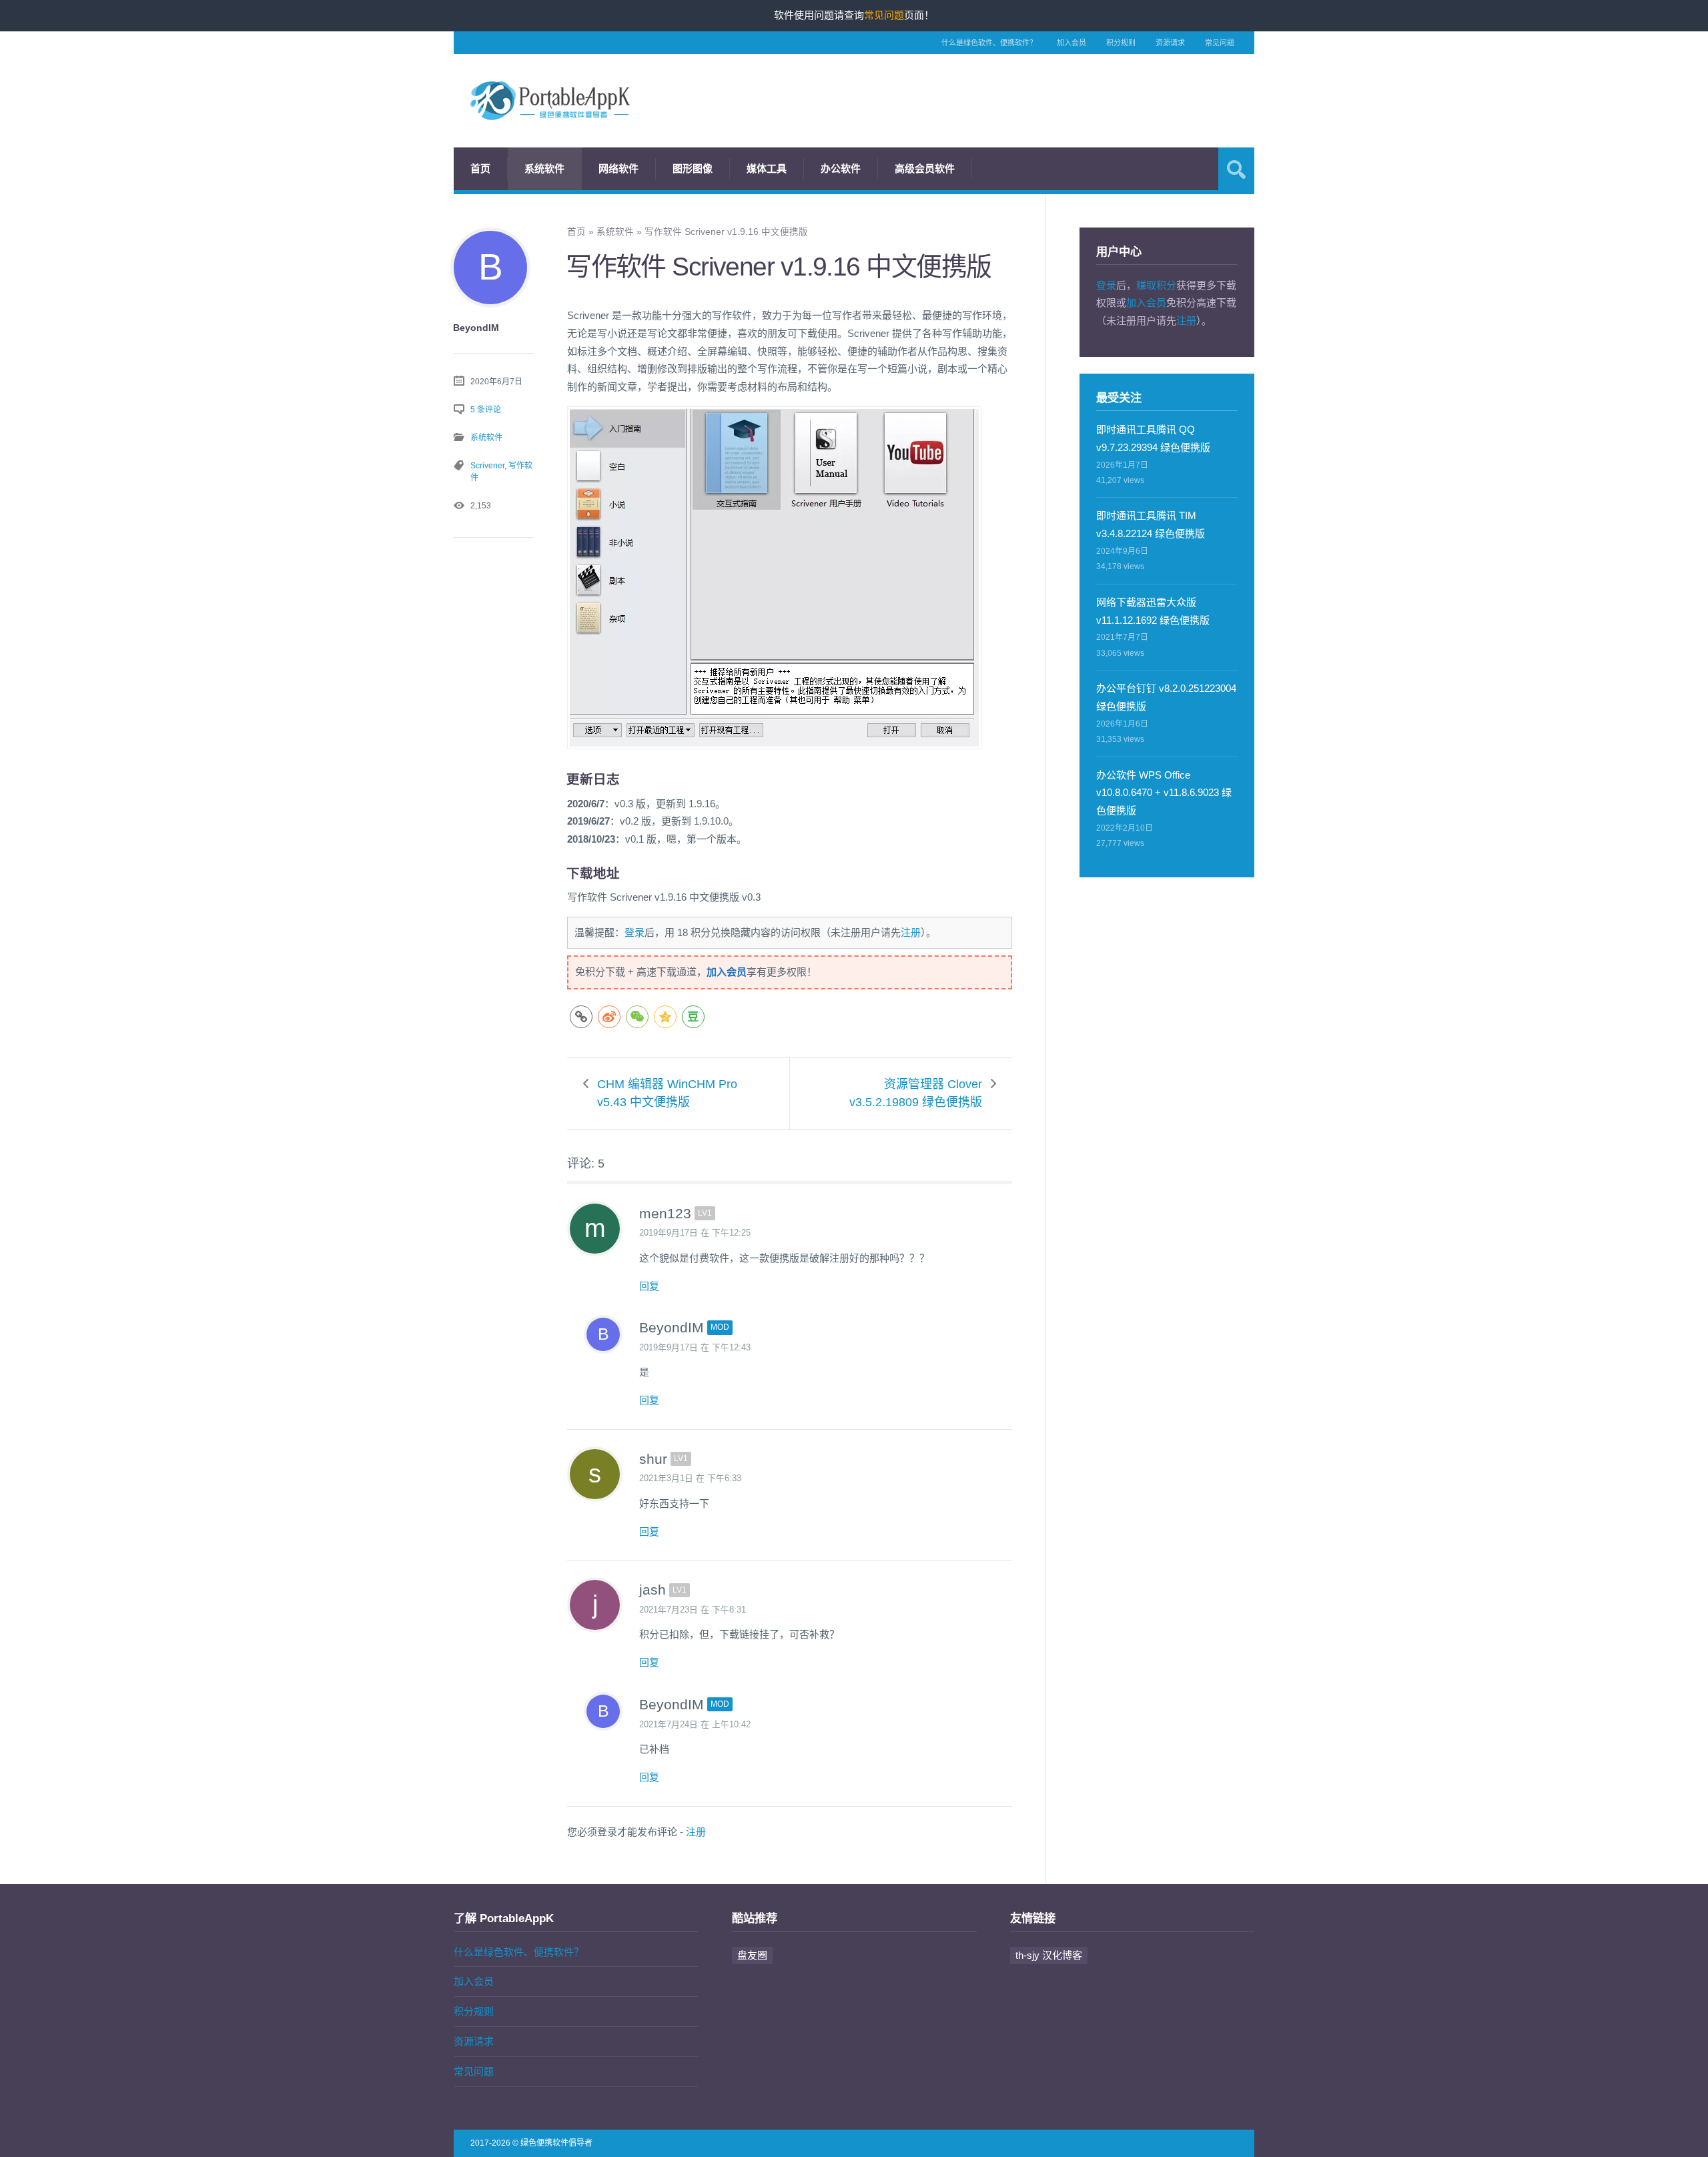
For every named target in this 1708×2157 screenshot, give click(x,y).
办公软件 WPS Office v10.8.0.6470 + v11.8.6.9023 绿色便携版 (1164, 793)
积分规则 (1121, 43)
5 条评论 (486, 410)
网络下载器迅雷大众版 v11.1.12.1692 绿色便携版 (1153, 611)
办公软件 (841, 168)
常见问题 (1220, 43)
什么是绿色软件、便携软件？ (989, 43)
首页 (480, 168)
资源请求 (1170, 43)
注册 (911, 932)
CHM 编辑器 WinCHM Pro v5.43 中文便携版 (667, 1093)
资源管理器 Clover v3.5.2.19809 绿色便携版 (916, 1093)
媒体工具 (767, 168)
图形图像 (693, 168)
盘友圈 (752, 1955)
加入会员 (1072, 43)
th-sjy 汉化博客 (1049, 1955)
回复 (649, 1286)
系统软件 (544, 168)
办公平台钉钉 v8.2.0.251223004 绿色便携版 (1166, 697)
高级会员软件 (925, 168)
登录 (634, 932)
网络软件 (618, 168)
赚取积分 (1156, 285)
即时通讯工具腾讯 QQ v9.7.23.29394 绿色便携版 (1153, 438)
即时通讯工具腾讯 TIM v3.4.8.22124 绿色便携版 (1151, 524)
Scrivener (487, 466)
